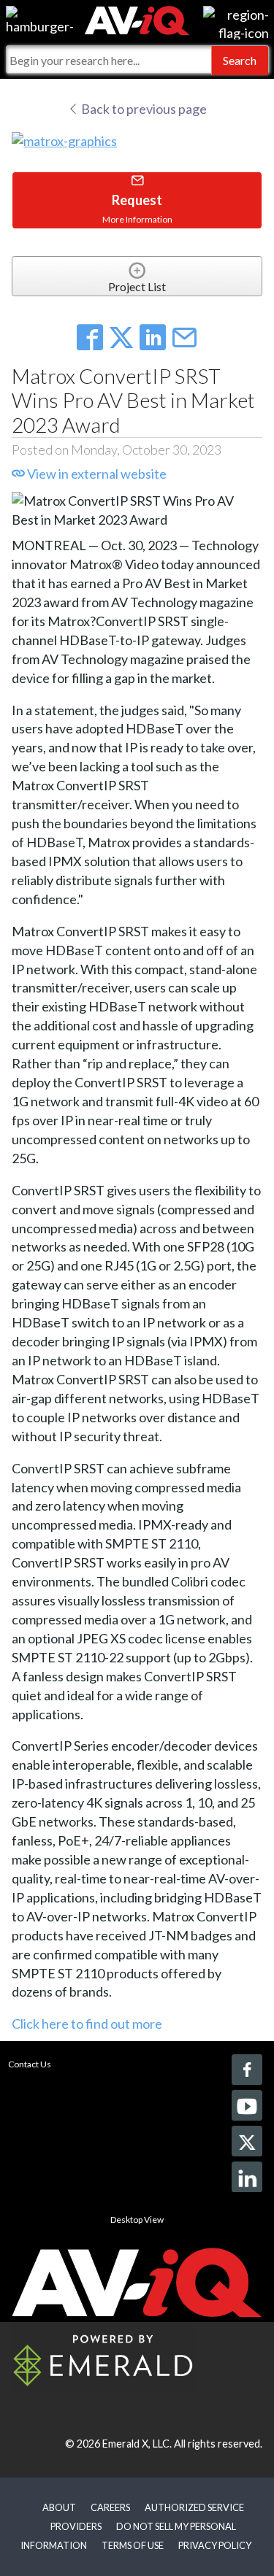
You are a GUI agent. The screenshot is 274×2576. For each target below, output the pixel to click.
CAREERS (110, 2507)
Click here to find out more (87, 2024)
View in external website (96, 474)
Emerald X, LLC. (137, 2444)
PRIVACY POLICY (215, 2545)
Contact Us (30, 2064)
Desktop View (137, 2220)
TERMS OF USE (133, 2545)
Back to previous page (143, 109)
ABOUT (59, 2507)
